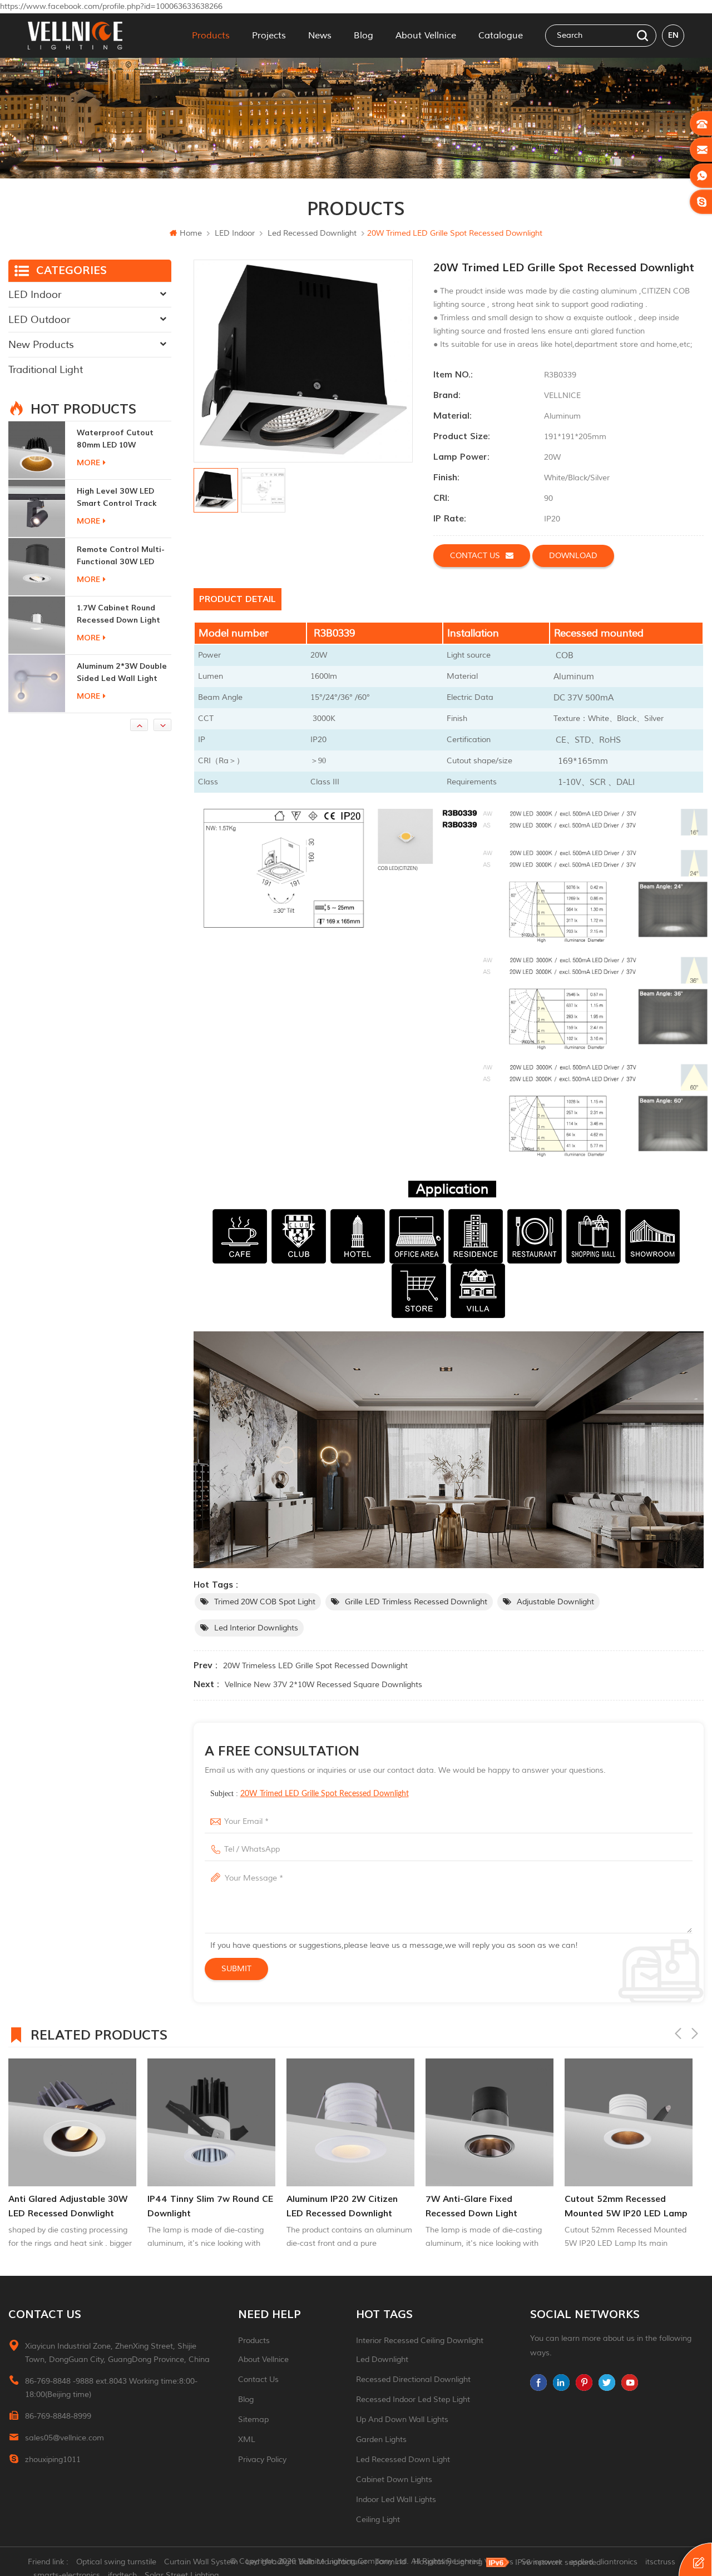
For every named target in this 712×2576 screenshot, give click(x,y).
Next (695, 2033)
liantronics (619, 2562)
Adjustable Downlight (555, 1602)
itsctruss (660, 2562)
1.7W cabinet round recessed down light (118, 556)
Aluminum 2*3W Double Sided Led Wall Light (122, 614)
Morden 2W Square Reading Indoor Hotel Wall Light (118, 673)
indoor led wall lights (396, 2500)
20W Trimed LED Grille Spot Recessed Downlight (325, 1794)
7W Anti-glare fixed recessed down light (332, 2206)
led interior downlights (256, 1628)
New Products (41, 345)
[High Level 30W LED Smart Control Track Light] (37, 450)
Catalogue (501, 36)
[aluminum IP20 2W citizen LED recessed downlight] (211, 2122)
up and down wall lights (402, 2420)
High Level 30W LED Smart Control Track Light (117, 439)
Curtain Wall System (201, 2562)
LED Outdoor (39, 320)
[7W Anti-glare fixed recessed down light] (350, 2122)
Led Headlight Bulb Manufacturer (306, 2562)
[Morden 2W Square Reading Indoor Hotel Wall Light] (37, 683)
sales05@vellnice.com (65, 2438)
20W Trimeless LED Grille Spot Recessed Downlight (315, 1666)
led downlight (382, 2359)
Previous (678, 2033)
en (673, 35)
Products (211, 36)
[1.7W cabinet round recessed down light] (37, 566)
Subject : (310, 1794)
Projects (269, 36)
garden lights (381, 2440)
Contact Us (258, 2379)
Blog (364, 36)
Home (191, 233)
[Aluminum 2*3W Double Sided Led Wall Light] (37, 625)
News (320, 36)
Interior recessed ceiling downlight (420, 2341)
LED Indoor (235, 233)
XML (247, 2440)
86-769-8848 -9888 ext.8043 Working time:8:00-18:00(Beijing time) (111, 2388)
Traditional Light (46, 370)
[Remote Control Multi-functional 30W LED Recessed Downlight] (37, 508)
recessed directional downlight (413, 2379)
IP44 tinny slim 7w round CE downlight (71, 2206)
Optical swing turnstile (116, 2562)
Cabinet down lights (394, 2480)
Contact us (475, 556)
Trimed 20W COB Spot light (265, 1602)
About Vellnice (426, 36)
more (88, 463)
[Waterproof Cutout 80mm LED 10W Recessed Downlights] (629, 2122)
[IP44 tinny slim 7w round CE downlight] (72, 2122)
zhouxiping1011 (53, 2460)
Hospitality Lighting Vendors (463, 2562)
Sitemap (253, 2420)
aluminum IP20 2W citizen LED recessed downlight (203, 2206)
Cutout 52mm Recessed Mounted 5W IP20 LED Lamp (487, 2206)
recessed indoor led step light (413, 2400)
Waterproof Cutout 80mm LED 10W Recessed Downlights (621, 2207)
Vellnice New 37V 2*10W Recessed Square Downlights (323, 1685)
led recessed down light (403, 2460)
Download (573, 556)
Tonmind (390, 2562)
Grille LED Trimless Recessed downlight (416, 1602)
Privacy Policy (262, 2460)
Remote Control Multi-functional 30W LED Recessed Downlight (121, 498)
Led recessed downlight (312, 233)
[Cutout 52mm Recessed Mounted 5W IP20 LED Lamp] (489, 2122)
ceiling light (378, 2520)
